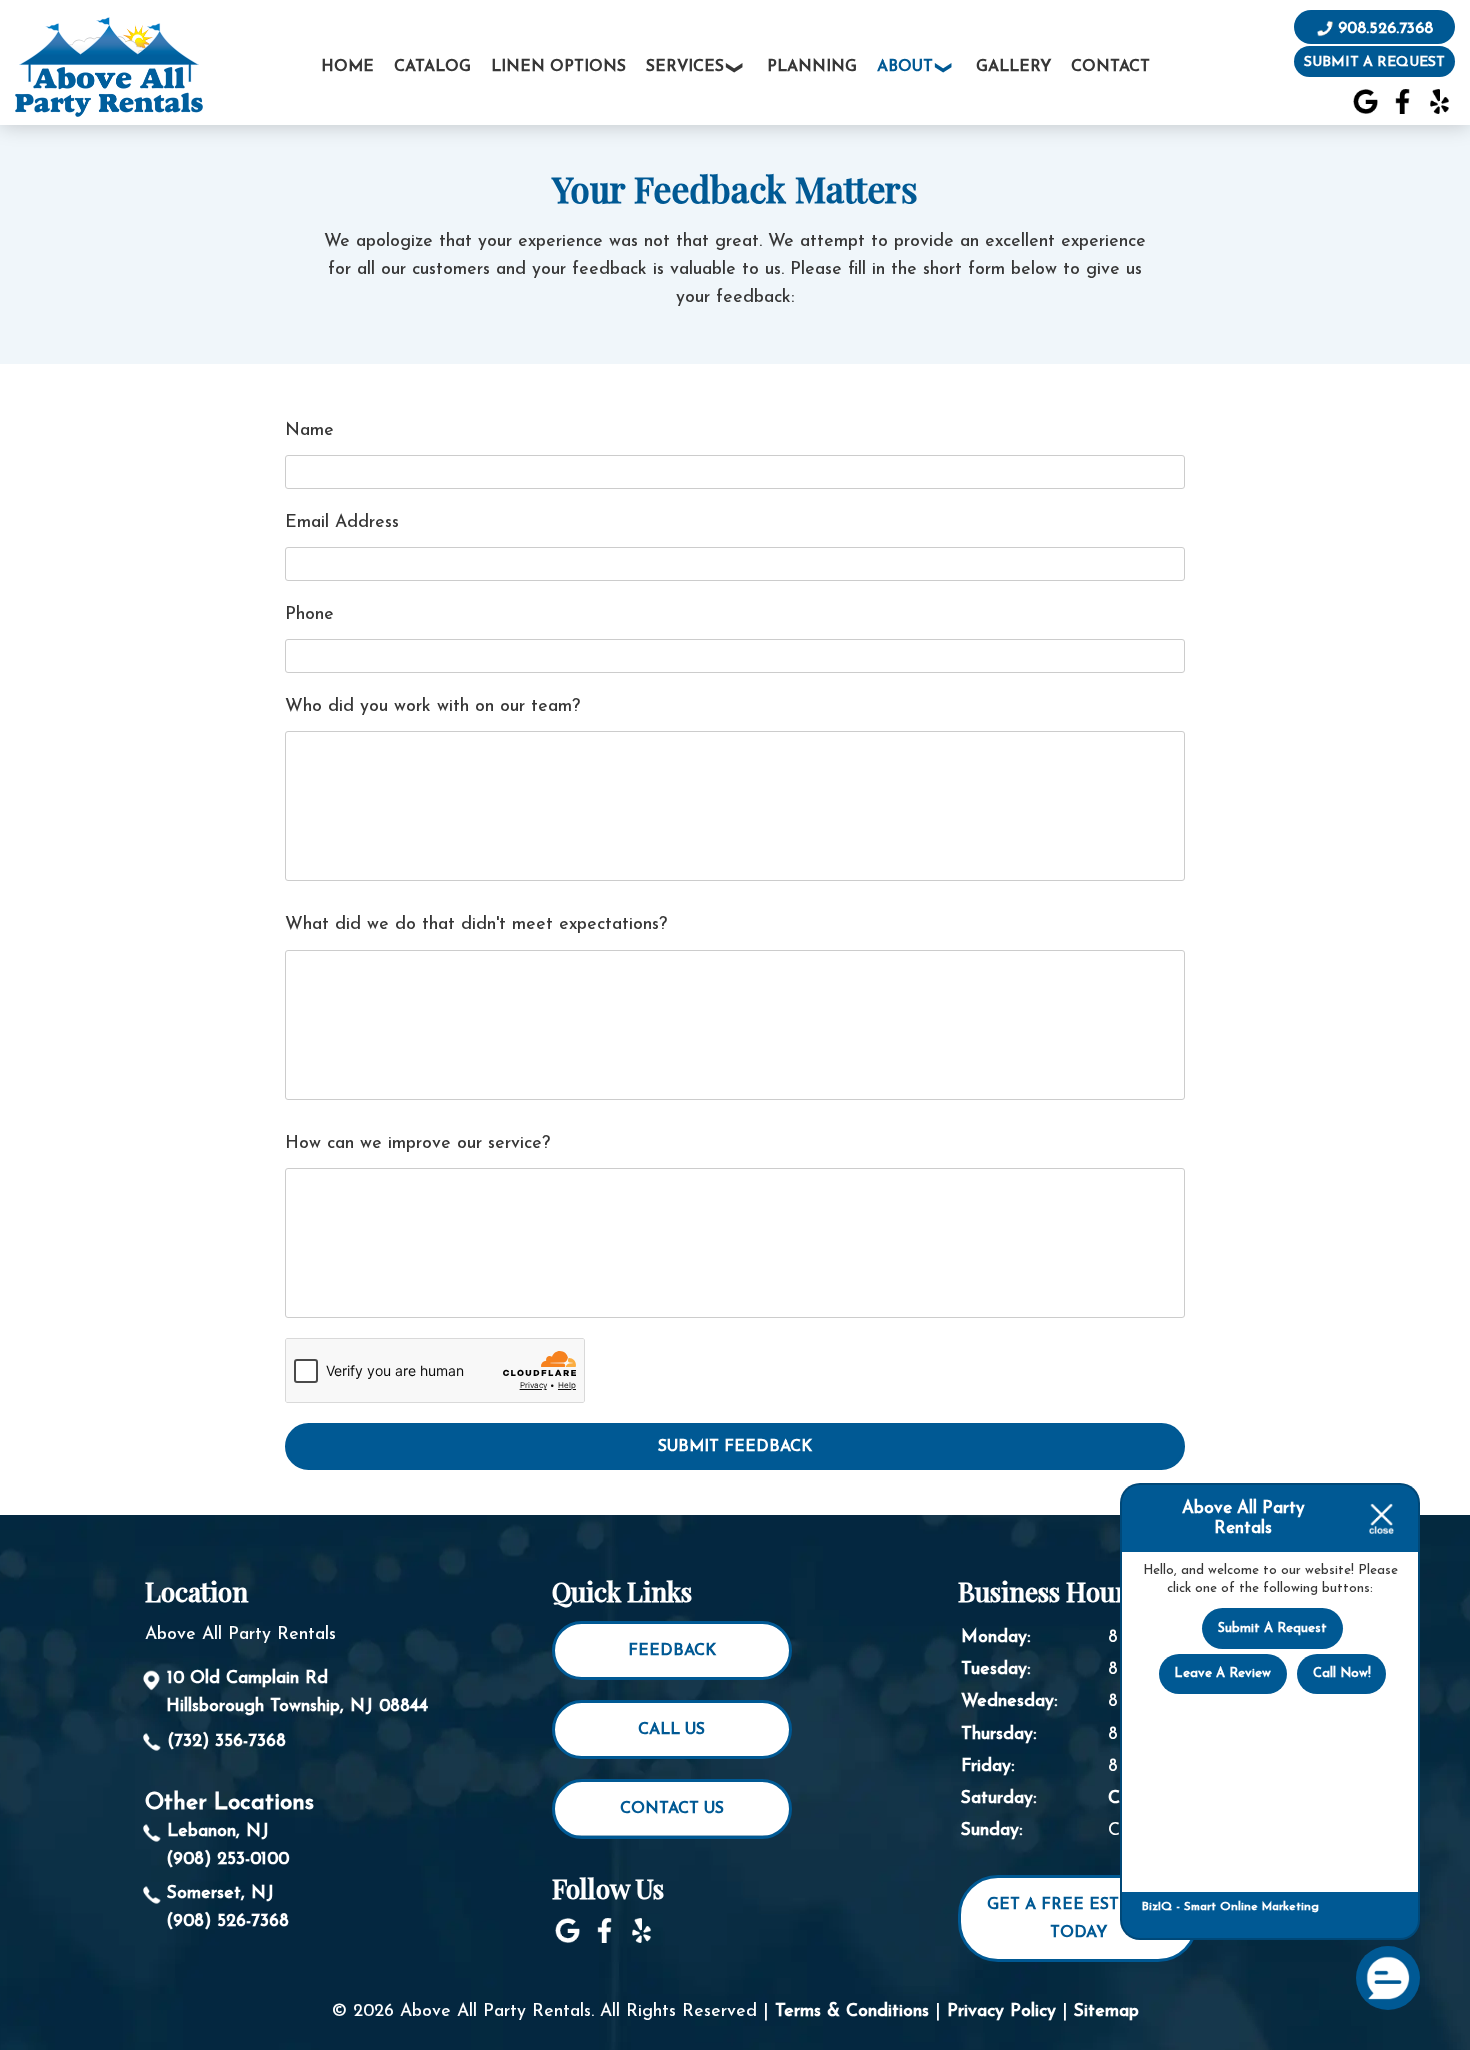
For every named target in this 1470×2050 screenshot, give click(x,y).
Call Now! (1342, 1673)
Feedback (672, 1651)
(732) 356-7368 (226, 1741)
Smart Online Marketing (1251, 1907)
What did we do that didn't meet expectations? (476, 924)
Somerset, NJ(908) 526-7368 (227, 1907)
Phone (309, 614)
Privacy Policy (1001, 2011)
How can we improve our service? (417, 1143)
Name (309, 430)
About (905, 67)
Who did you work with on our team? (432, 706)
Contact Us (672, 1809)
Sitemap (1106, 2011)
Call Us (671, 1730)
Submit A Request (1272, 1628)
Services (685, 67)
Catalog (432, 67)
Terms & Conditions (852, 2011)
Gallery (1013, 67)
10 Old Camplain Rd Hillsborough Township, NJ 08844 (297, 1692)
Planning (812, 67)
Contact (1110, 67)
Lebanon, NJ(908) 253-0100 (227, 1845)
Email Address (342, 522)
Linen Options (558, 67)
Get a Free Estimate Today (1078, 1919)
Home (347, 67)
